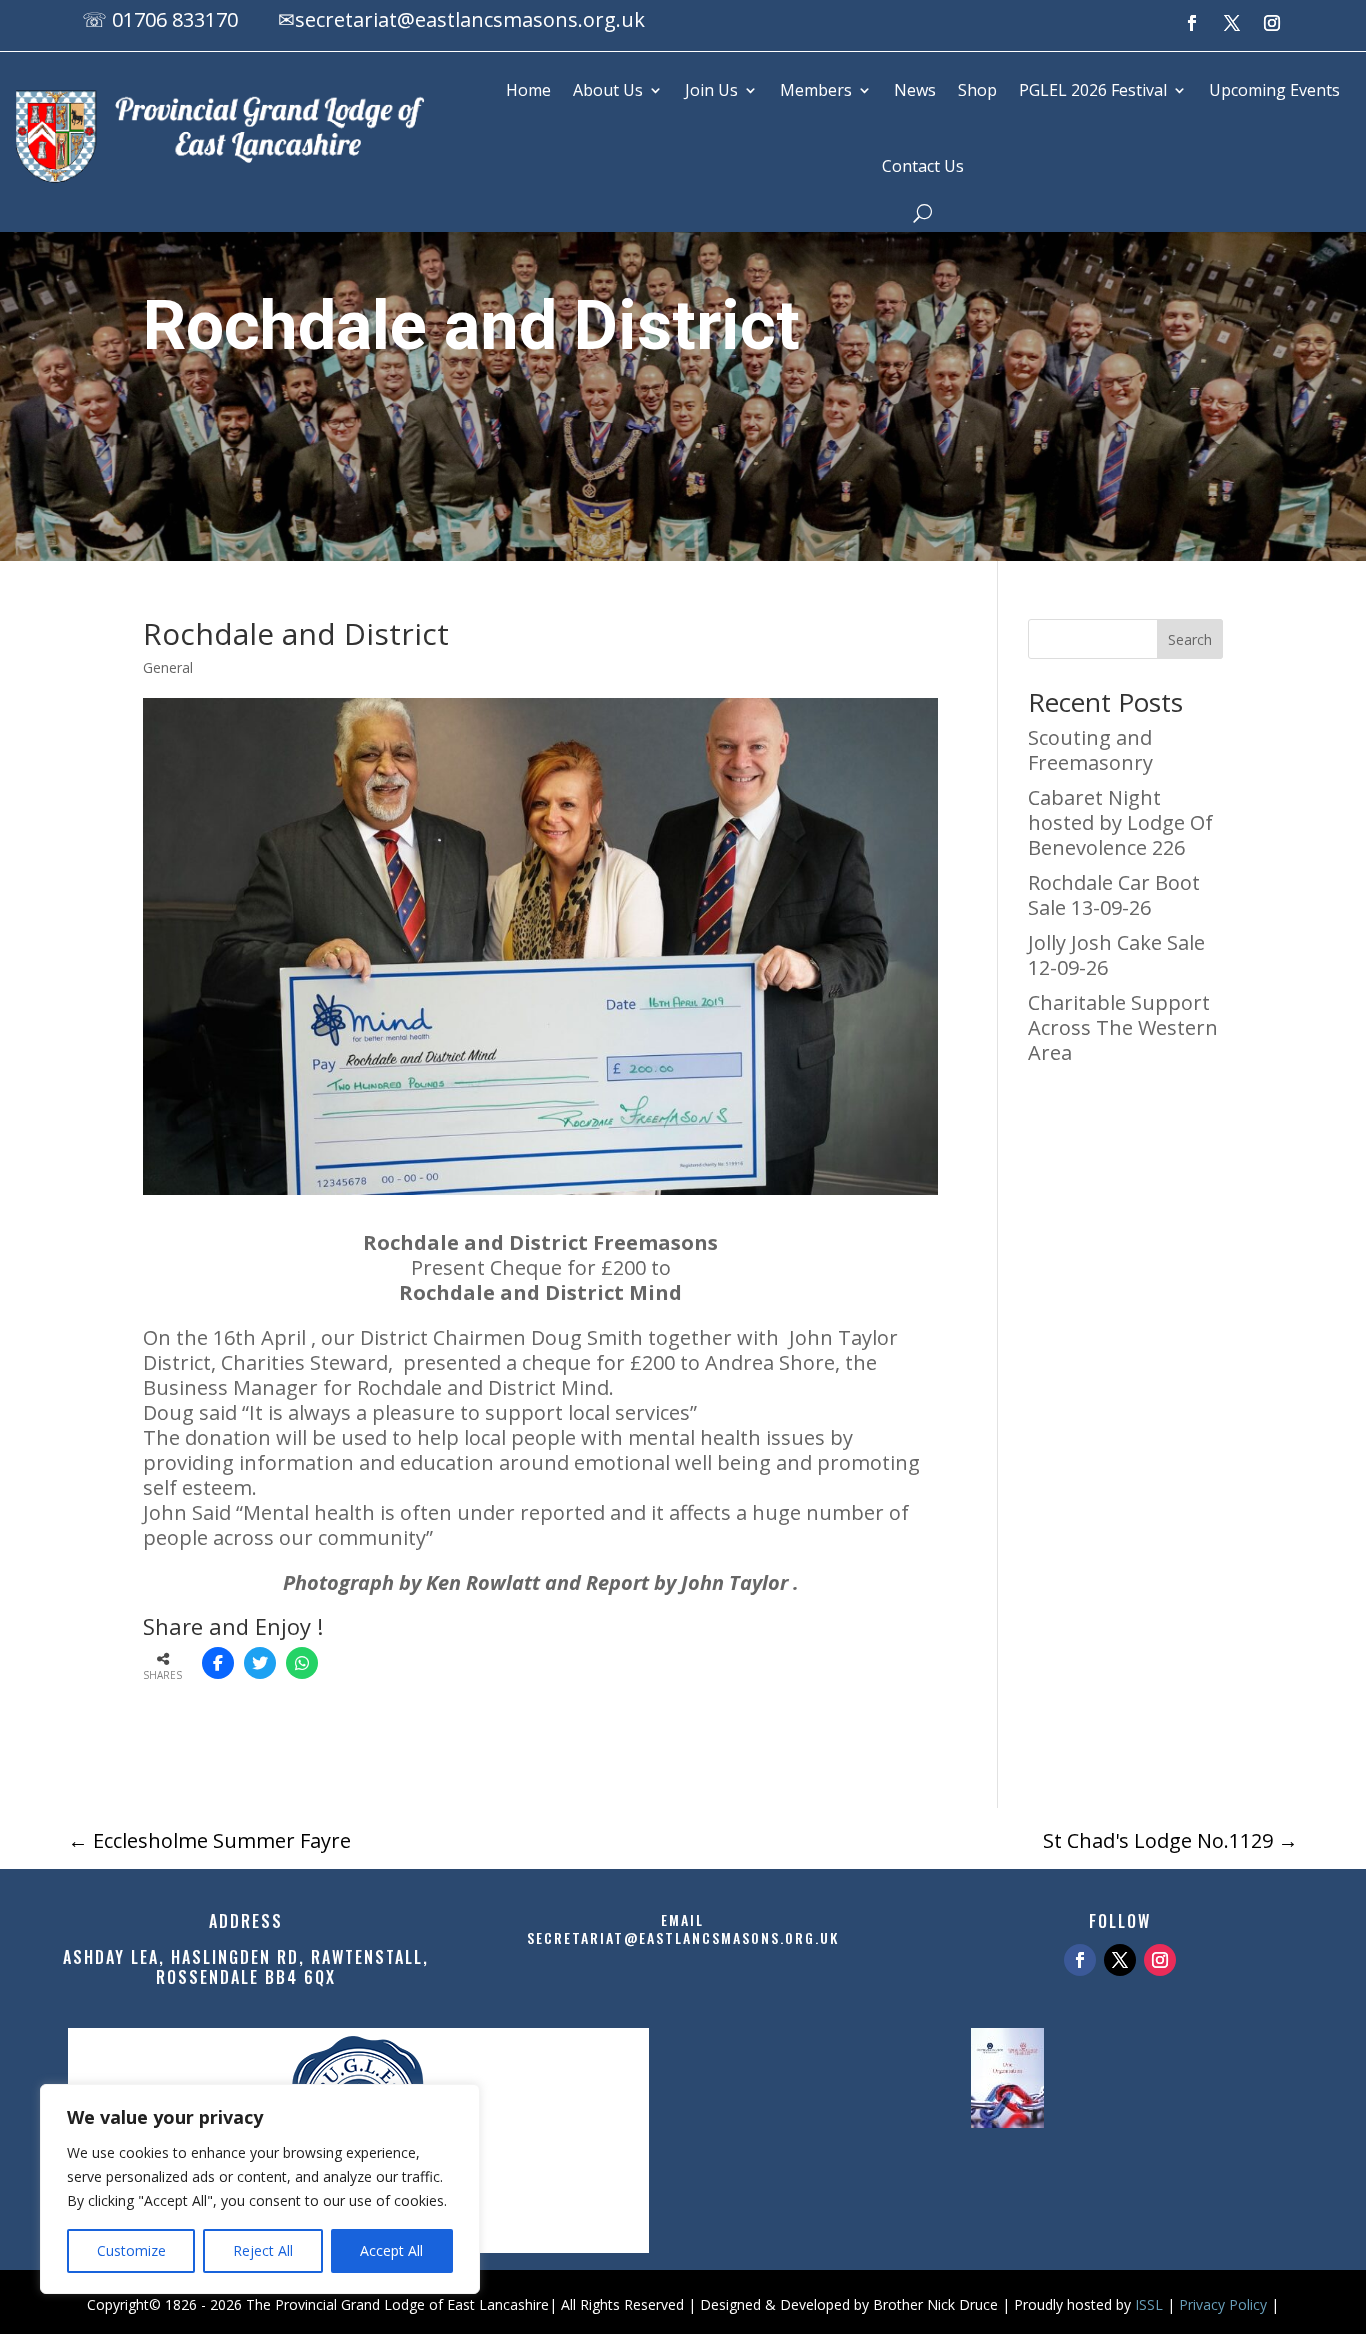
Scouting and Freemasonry (1090, 750)
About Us (608, 90)
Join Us (711, 90)
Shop (977, 90)
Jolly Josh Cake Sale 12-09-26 (1116, 955)
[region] (260, 2189)
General (168, 667)
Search (1190, 639)
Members (816, 90)
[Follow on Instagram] (1272, 23)
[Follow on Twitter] (1120, 1960)
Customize (131, 2250)
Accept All (391, 2250)
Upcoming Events (1274, 90)
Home (528, 90)
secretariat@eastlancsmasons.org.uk (470, 19)
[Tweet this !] (260, 1663)
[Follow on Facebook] (1192, 23)
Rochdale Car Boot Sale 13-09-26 (1114, 895)
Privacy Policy (1223, 2304)
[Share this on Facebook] (218, 1663)
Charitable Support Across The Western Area (1123, 1027)
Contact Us (923, 166)
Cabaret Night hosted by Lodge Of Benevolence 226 (1120, 822)
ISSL (1149, 2304)
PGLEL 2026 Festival (1093, 90)
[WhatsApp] (302, 1663)
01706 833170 (175, 19)
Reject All (263, 2250)
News (915, 90)
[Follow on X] (1232, 23)
